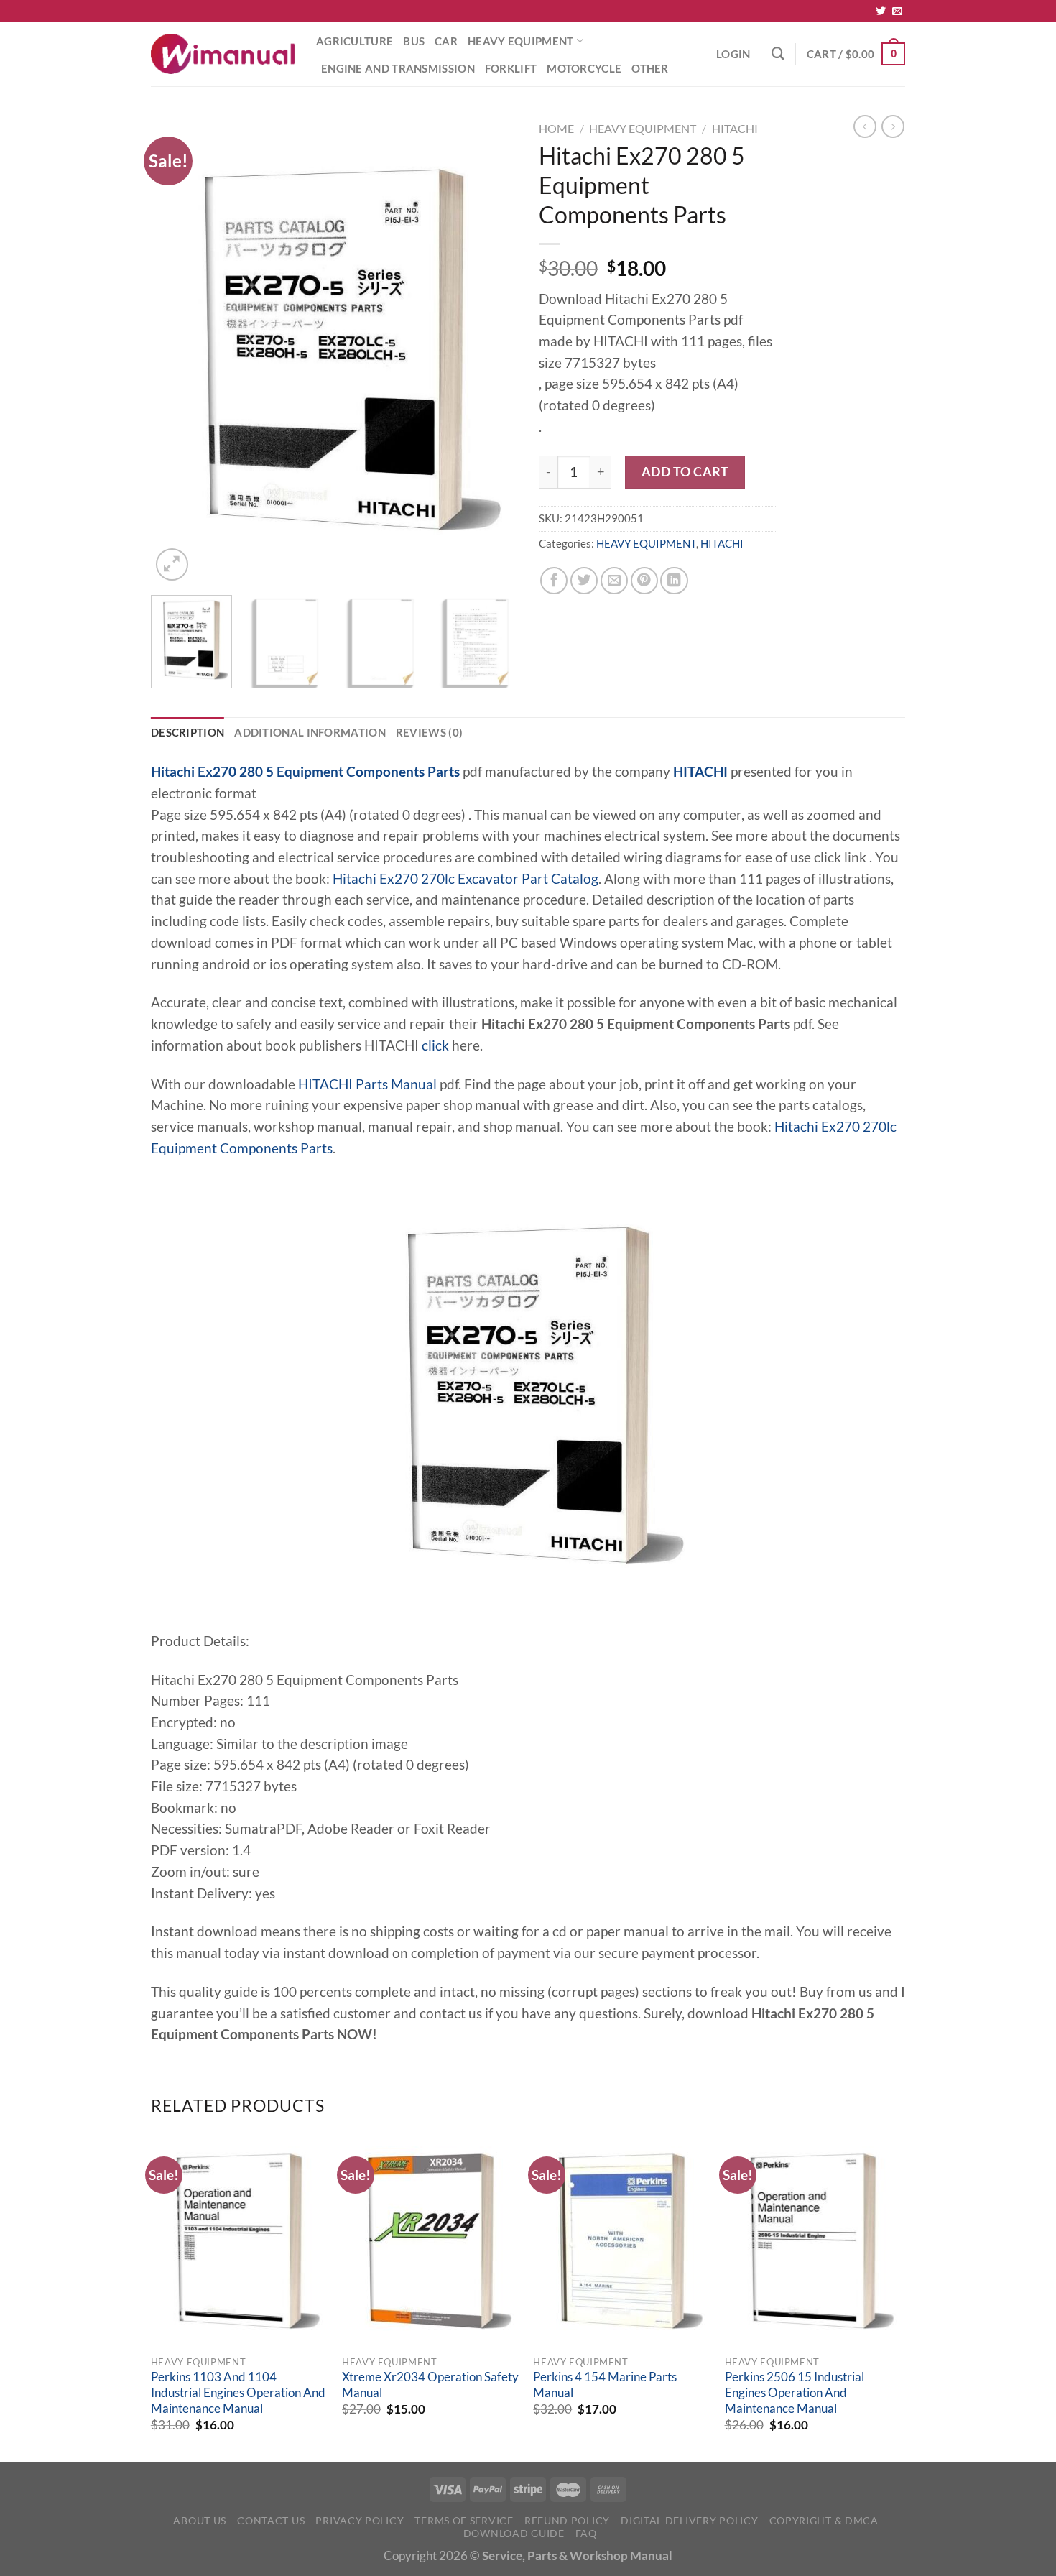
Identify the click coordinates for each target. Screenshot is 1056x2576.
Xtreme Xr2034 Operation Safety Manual (430, 2385)
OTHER (650, 68)
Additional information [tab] (310, 732)
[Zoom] (172, 564)
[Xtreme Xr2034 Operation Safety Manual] (431, 2241)
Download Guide (514, 2533)
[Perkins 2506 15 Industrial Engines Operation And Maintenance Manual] (814, 2241)
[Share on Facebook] (554, 581)
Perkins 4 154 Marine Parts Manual (605, 2385)
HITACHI (735, 128)
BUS (414, 41)
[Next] (492, 350)
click (435, 1045)
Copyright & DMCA (824, 2520)
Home (556, 128)
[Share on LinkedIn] (674, 581)
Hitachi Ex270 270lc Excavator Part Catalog (466, 879)
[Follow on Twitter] (881, 11)
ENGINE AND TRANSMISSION (398, 68)
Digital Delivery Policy (689, 2520)
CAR (446, 41)
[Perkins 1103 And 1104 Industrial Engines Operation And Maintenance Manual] (240, 2241)
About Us (200, 2520)
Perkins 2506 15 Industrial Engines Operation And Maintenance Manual (795, 2392)
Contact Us (271, 2520)
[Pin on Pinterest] (644, 581)
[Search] (778, 54)
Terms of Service (464, 2520)
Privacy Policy (360, 2520)
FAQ (586, 2533)
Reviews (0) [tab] (429, 732)
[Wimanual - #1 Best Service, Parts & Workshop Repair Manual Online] (223, 54)
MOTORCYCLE (584, 68)
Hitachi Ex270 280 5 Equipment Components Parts (305, 772)
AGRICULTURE (355, 41)
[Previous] (176, 350)
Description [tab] (187, 732)
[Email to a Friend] (614, 581)
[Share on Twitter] (584, 581)
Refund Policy (567, 2520)
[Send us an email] (897, 11)
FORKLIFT (511, 68)
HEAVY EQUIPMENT (520, 41)
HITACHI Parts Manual (367, 1084)
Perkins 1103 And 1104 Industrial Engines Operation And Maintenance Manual (238, 2392)
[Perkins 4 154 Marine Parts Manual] (622, 2241)
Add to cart (685, 471)
